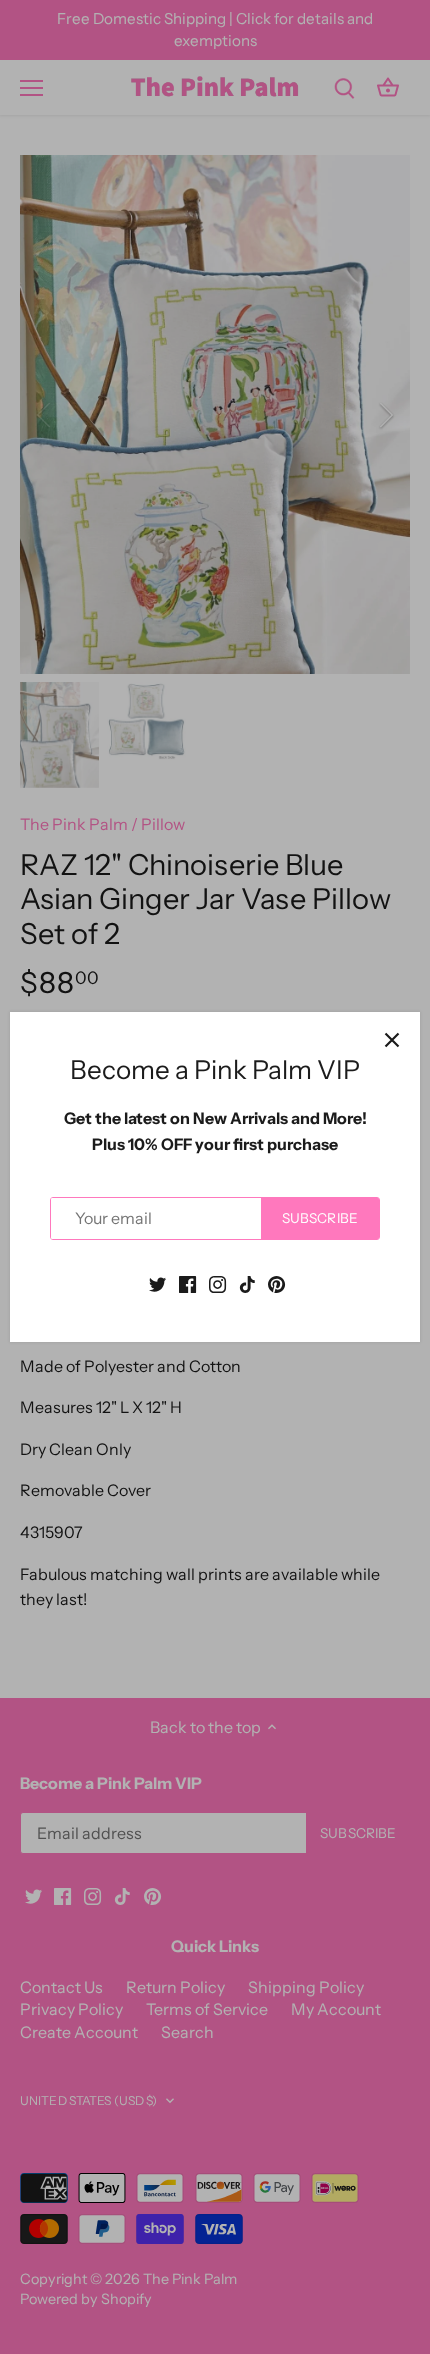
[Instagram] (217, 1283)
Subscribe (320, 1218)
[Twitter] (157, 1283)
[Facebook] (187, 1283)
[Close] (392, 1040)
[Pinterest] (276, 1283)
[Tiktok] (247, 1283)
